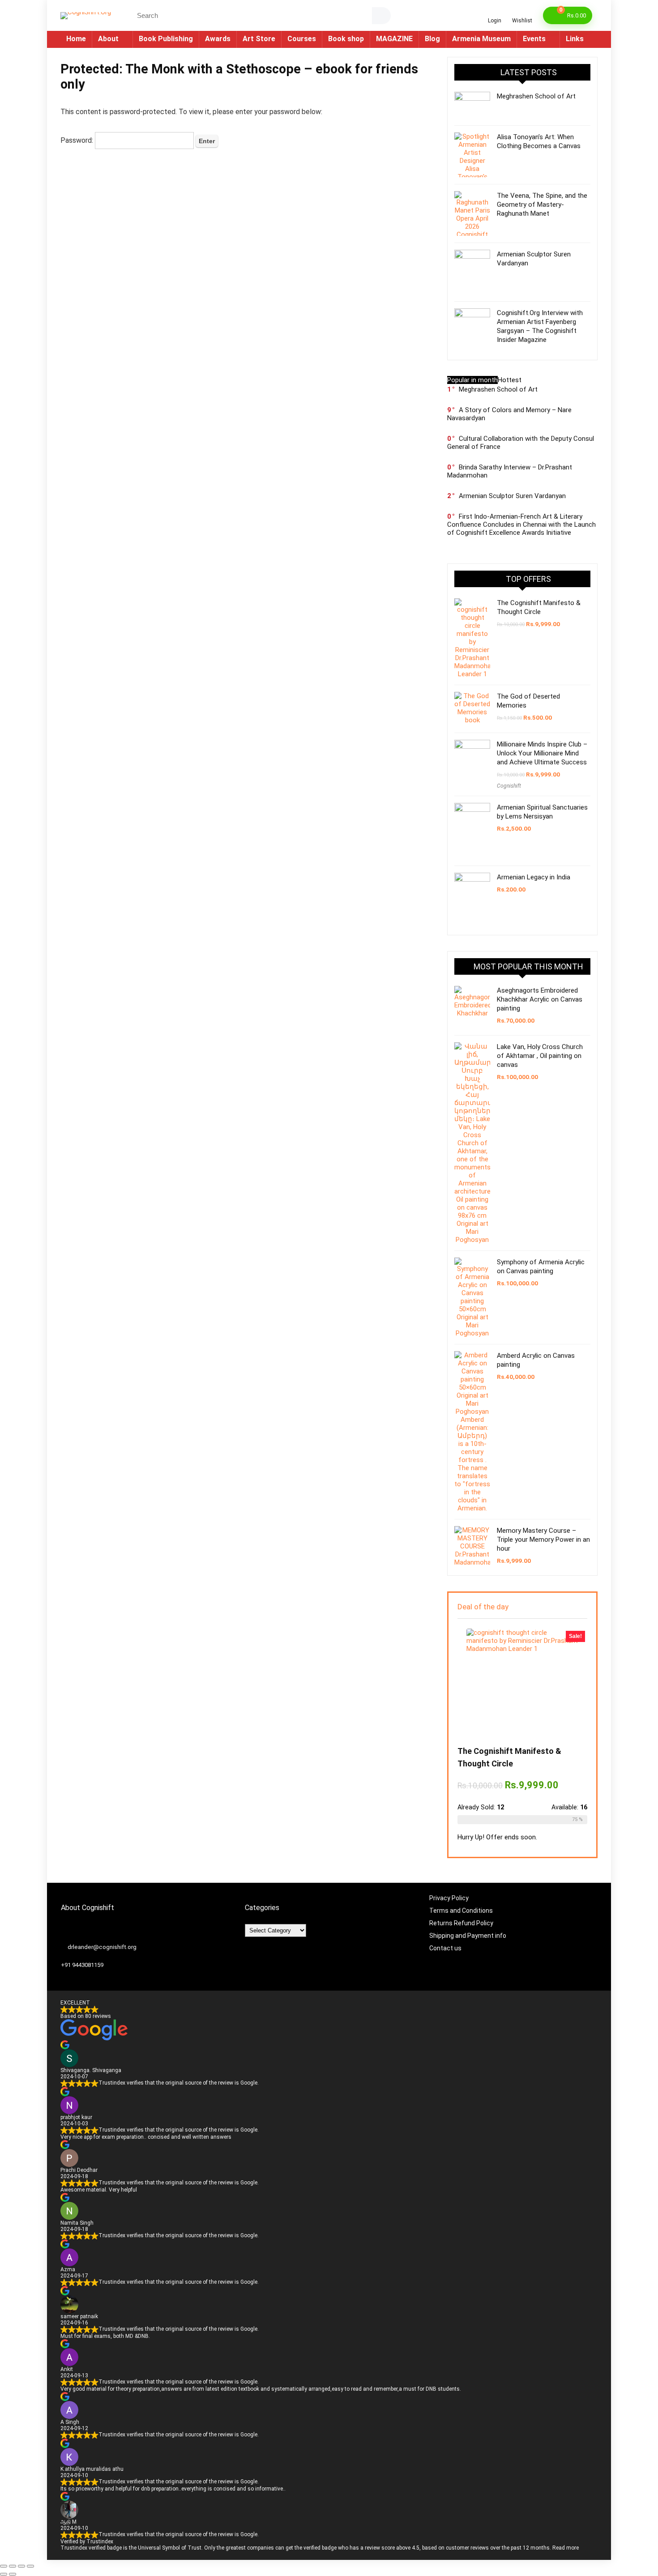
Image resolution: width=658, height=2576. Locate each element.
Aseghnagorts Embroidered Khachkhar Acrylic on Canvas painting (540, 999)
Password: (78, 140)
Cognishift (509, 786)
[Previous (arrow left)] (4, 2574)
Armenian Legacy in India (534, 877)
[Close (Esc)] (30, 2566)
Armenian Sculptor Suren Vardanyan (512, 496)
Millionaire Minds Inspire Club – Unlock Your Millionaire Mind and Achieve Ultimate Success (542, 753)
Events (534, 39)
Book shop (346, 39)
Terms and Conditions (461, 1911)
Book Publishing (166, 39)
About (108, 39)
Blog (432, 39)
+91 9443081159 (82, 1965)
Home (76, 39)
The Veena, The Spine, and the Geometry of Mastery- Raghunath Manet (542, 205)
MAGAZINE (394, 39)
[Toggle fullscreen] (13, 2566)
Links (575, 39)
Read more (566, 2548)
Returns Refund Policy (461, 1923)
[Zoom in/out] (4, 2566)
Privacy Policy (449, 1898)
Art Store (259, 39)
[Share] (21, 2566)
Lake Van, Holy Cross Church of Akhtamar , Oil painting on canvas (540, 1056)
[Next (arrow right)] (13, 2574)
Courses (302, 39)
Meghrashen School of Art (536, 96)
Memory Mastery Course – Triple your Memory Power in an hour (543, 1540)
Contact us (446, 1948)
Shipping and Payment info (468, 1936)
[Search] (381, 16)
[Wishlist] (522, 12)
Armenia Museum (481, 39)
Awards (218, 39)
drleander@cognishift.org (102, 1947)
